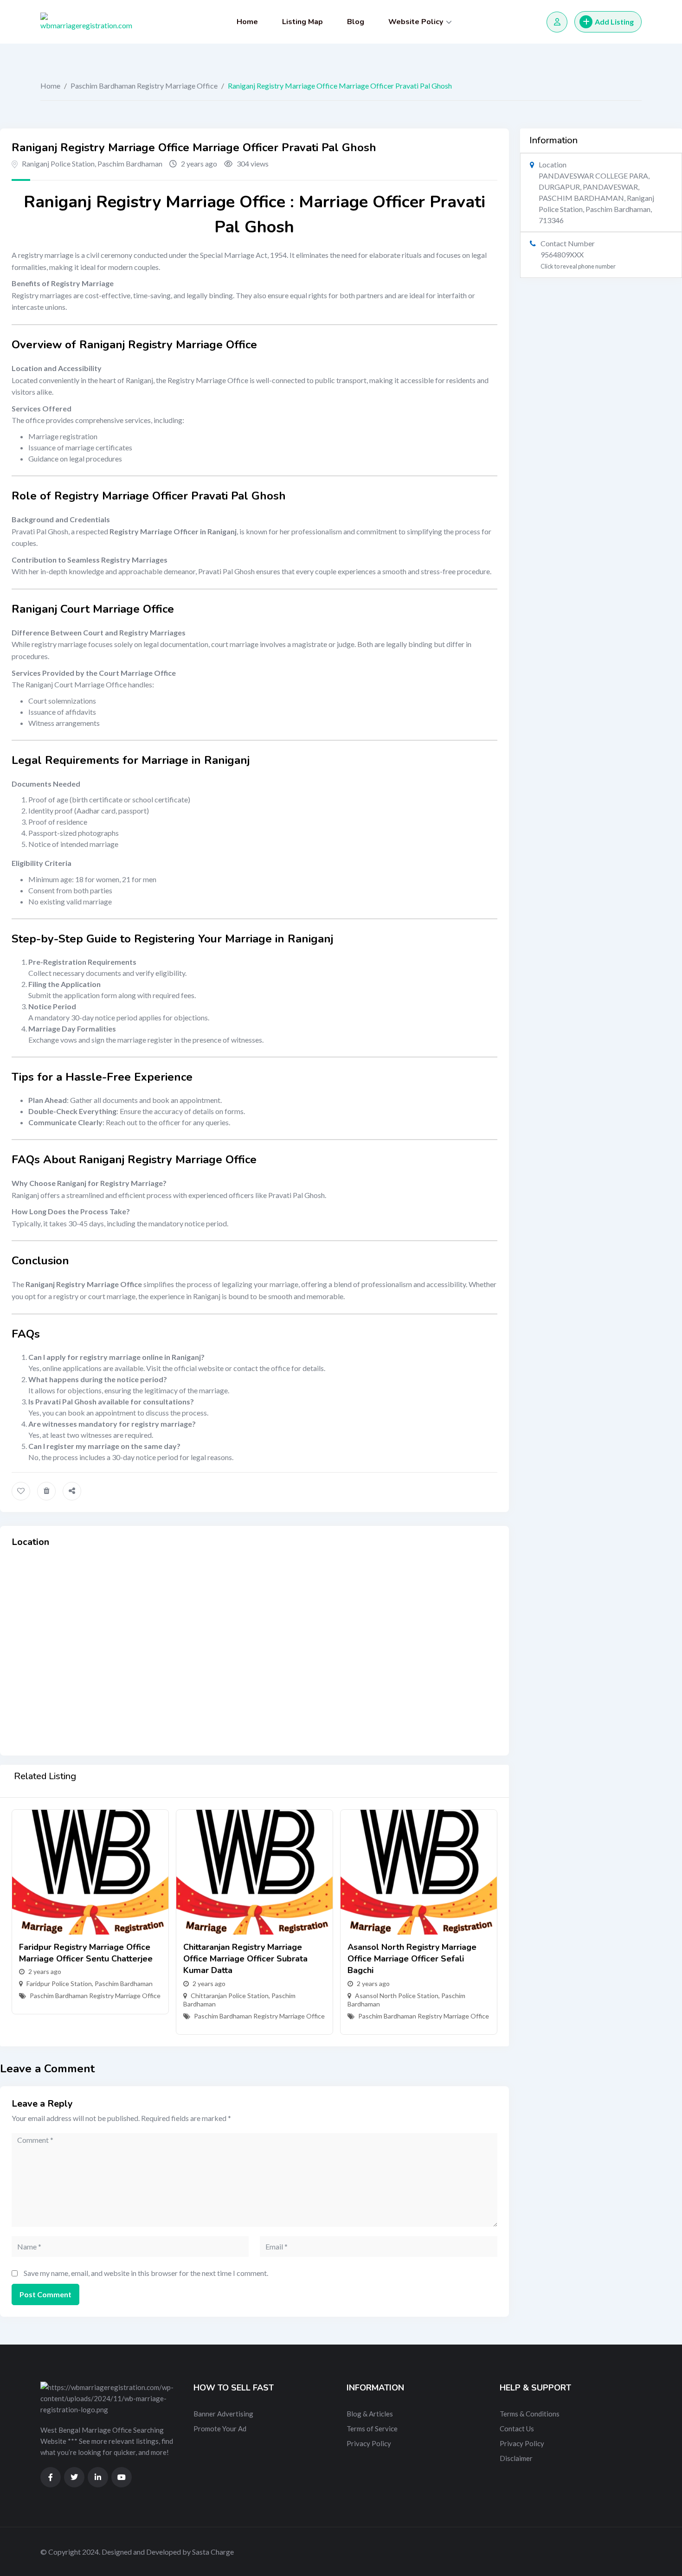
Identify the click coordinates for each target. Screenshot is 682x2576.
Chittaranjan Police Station (230, 1996)
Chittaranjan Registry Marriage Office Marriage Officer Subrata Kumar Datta (245, 1959)
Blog (356, 22)
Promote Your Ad (220, 2429)
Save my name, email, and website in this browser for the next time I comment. (146, 2273)
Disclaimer (516, 2458)
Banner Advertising (223, 2414)
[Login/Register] (557, 22)
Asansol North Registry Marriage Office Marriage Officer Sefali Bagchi (412, 1959)
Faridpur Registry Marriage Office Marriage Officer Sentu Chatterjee (86, 1953)
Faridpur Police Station (59, 1983)
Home (247, 22)
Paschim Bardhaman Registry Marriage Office (144, 86)
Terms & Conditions (530, 2414)
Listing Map (302, 22)
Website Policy (416, 22)
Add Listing (614, 22)
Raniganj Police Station (58, 163)
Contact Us (517, 2429)
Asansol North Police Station (397, 1996)
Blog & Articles (370, 2414)
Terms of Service (372, 2429)
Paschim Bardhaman (130, 163)
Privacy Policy (369, 2443)
